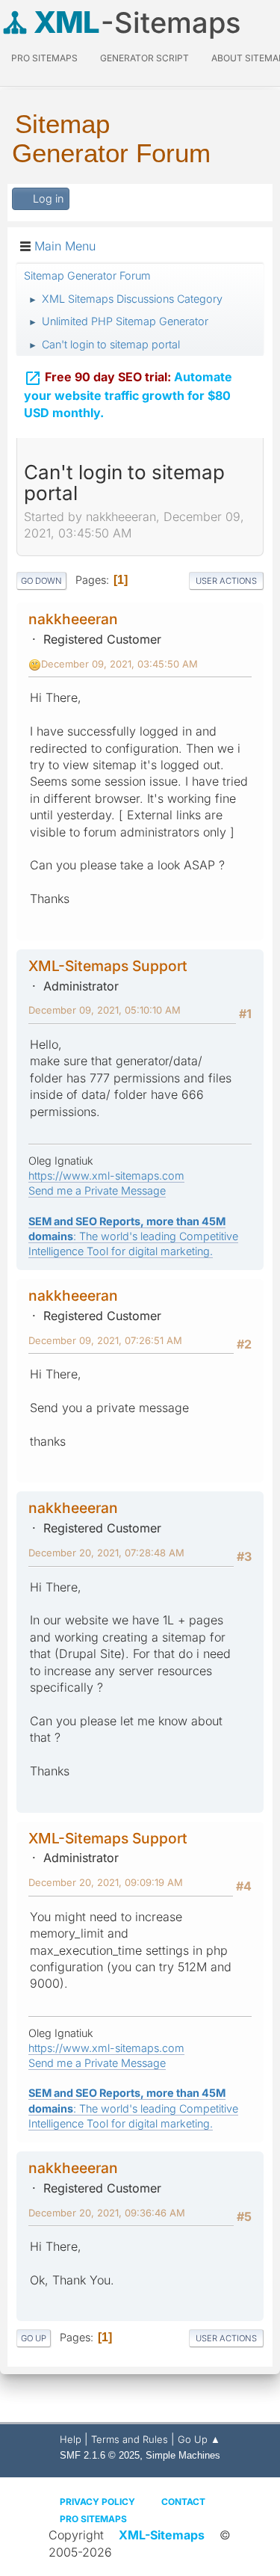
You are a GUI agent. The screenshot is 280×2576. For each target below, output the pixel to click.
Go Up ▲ (199, 2439)
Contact (183, 2502)
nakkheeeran (73, 619)
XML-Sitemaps (162, 2535)
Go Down (41, 581)
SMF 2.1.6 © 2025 (100, 2455)
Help (71, 2439)
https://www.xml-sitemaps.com (106, 1175)
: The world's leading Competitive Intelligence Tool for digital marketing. (133, 1236)
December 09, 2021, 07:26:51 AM (105, 1340)
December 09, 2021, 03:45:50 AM (119, 664)
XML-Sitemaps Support (108, 966)
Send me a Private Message (97, 1190)
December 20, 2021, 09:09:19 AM (106, 1882)
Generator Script (144, 58)
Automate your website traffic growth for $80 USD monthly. (128, 395)
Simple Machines (183, 2455)
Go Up (34, 2338)
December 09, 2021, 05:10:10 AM (105, 1010)
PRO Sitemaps (44, 58)
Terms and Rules (130, 2439)
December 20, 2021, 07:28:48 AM (106, 1553)
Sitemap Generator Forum (111, 138)
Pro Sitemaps (93, 2519)
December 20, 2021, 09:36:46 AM (107, 2213)
